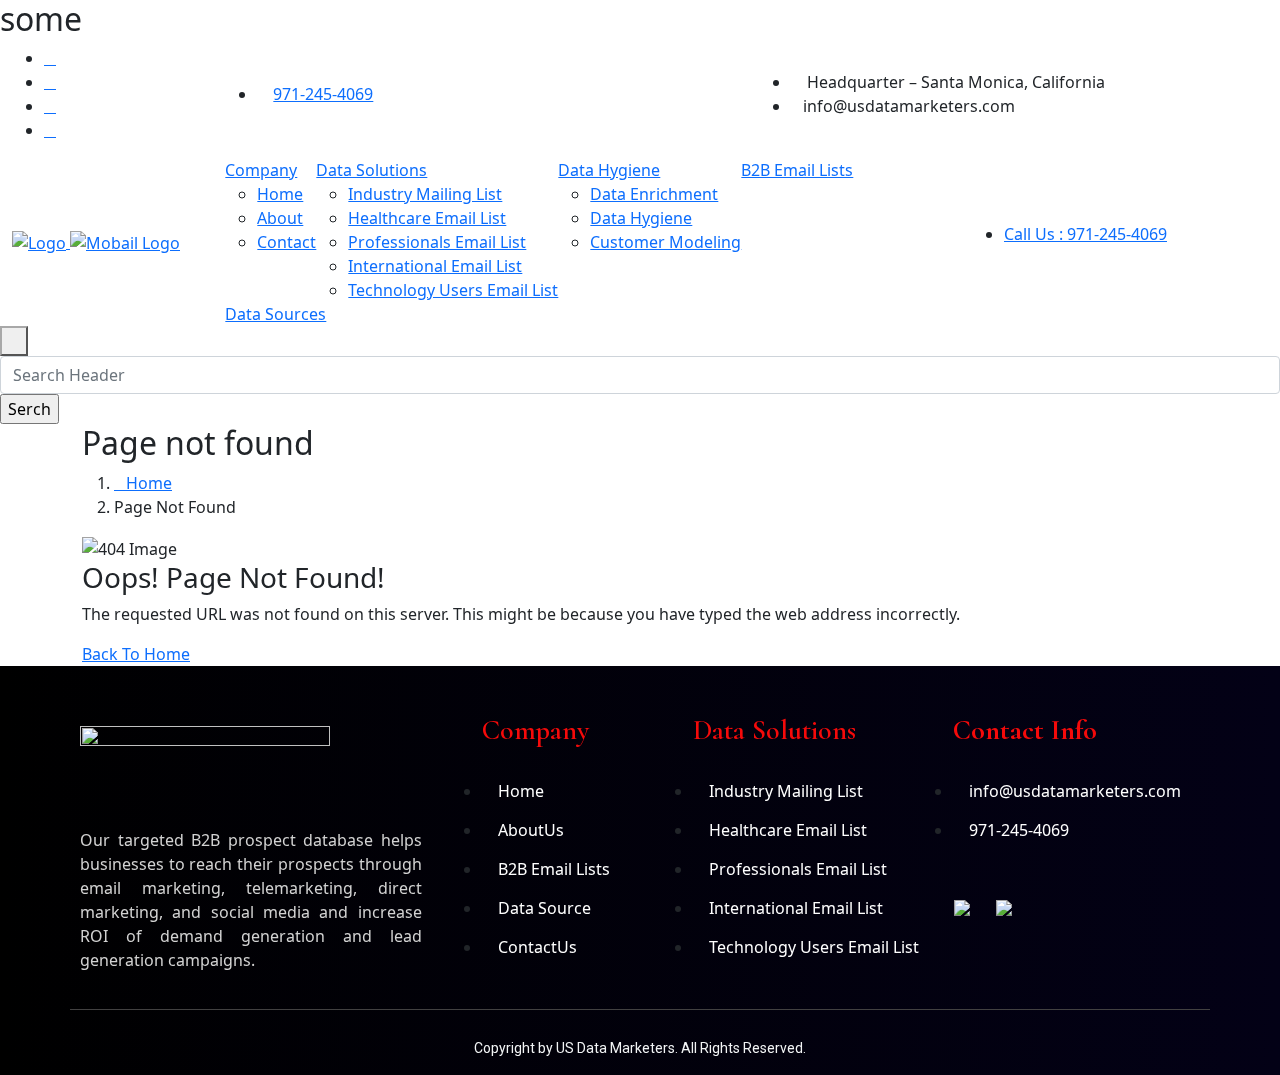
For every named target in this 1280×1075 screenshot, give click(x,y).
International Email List (435, 266)
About (280, 218)
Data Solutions (371, 170)
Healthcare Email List (427, 218)
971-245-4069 (323, 94)
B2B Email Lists (797, 170)
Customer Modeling (665, 242)
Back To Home (136, 654)
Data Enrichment (654, 194)
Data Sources (275, 314)
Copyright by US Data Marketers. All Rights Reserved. (640, 1048)
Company (261, 170)
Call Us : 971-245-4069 (1085, 234)
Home (280, 194)
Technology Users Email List (453, 290)
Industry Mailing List (425, 194)
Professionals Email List (437, 242)
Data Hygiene (609, 170)
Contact (286, 242)
